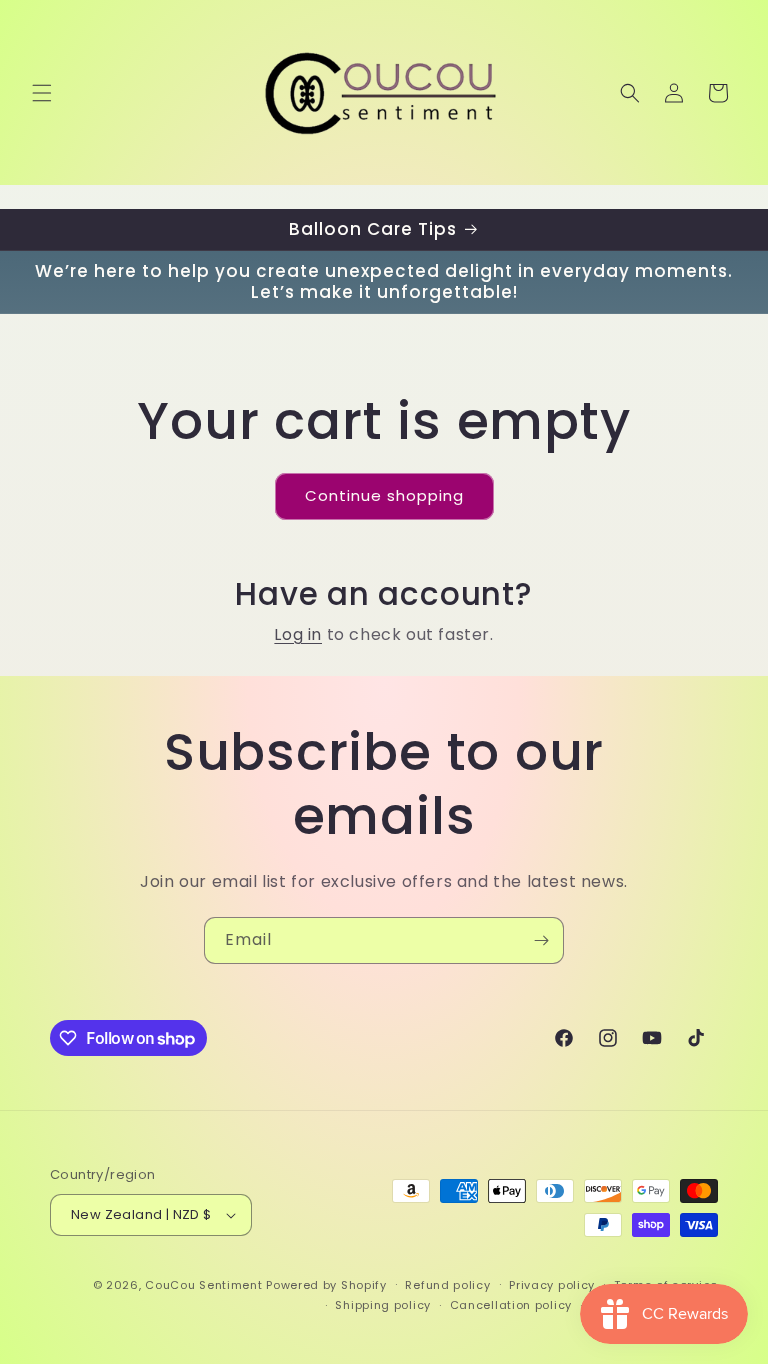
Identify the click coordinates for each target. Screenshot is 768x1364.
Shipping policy (383, 1305)
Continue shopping (384, 495)
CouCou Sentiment (203, 1285)
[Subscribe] (541, 940)
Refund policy (447, 1285)
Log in (298, 634)
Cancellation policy (511, 1305)
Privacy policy (552, 1285)
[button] (42, 93)
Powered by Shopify (326, 1285)
